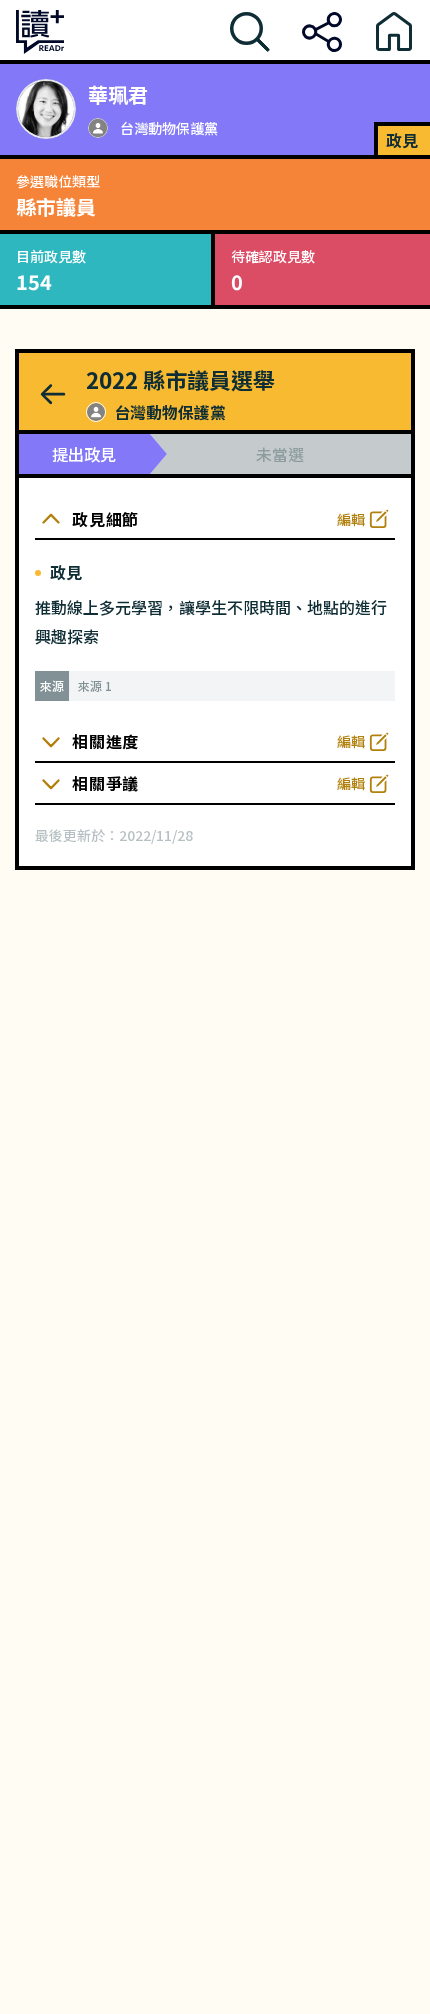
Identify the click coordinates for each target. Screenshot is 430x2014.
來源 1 (95, 686)
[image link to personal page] (46, 109)
